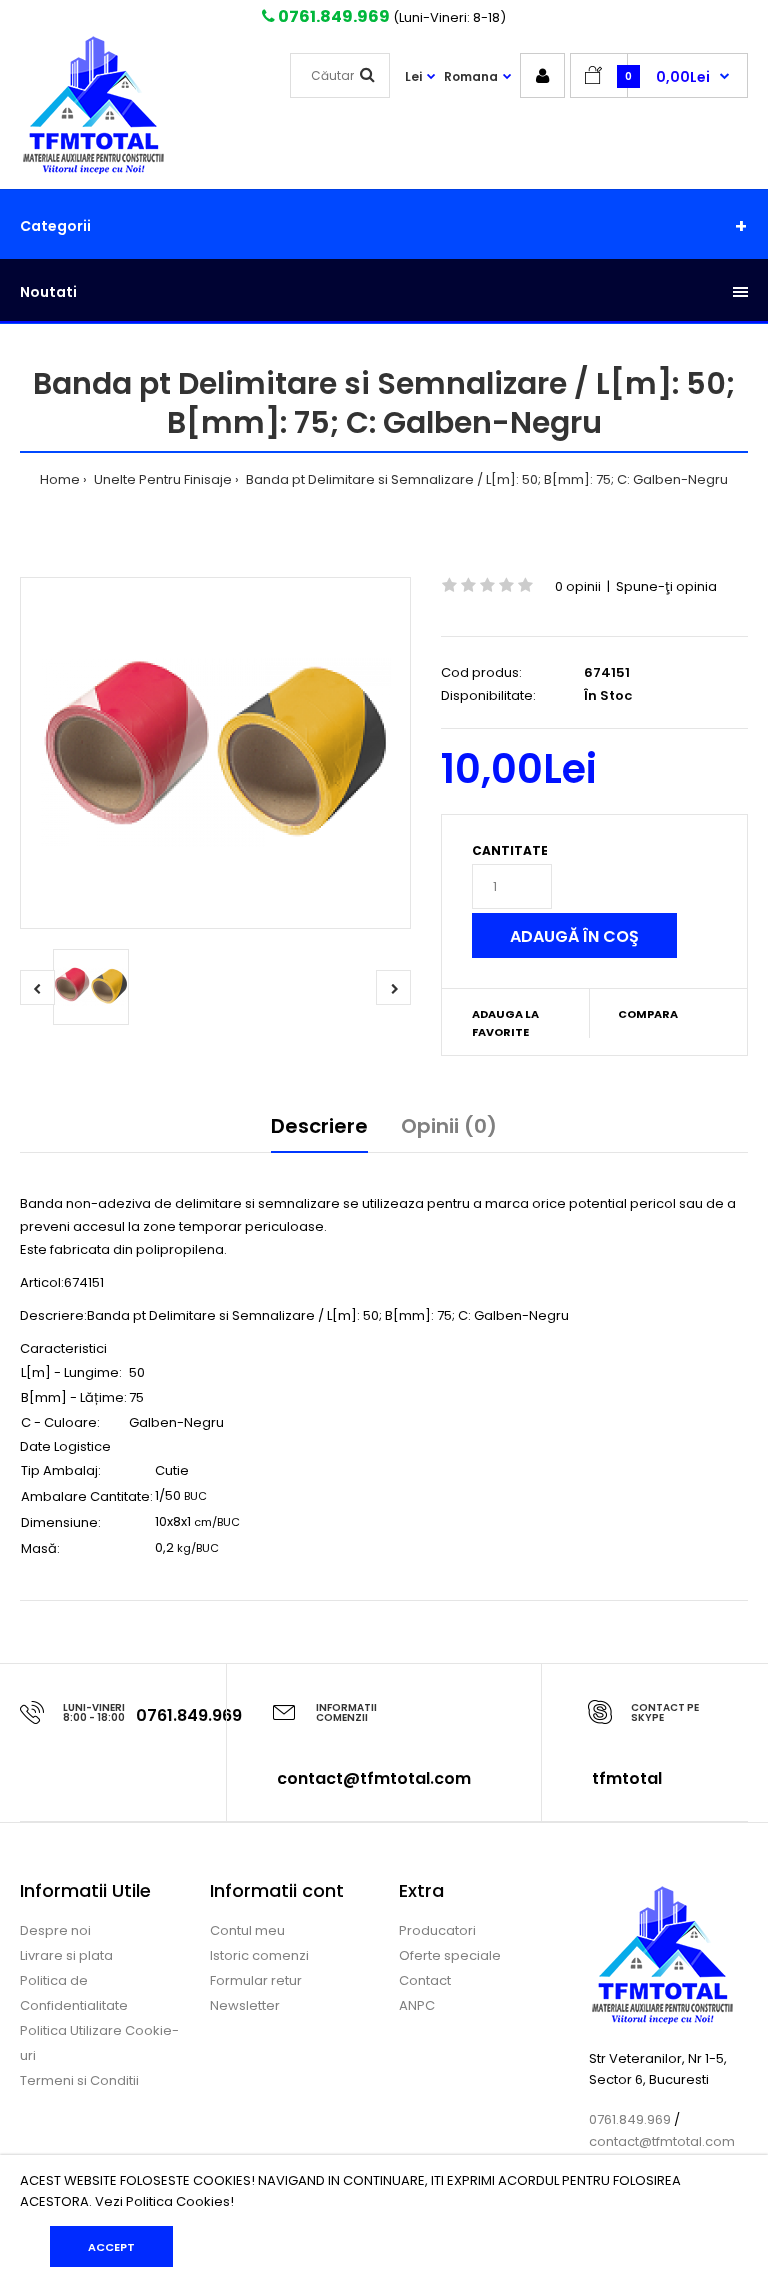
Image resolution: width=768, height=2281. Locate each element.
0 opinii (578, 586)
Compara (648, 1014)
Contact (425, 1980)
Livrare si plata (66, 1955)
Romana (471, 76)
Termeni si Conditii (79, 2080)
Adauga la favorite (505, 1023)
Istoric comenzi (259, 1955)
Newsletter (245, 2005)
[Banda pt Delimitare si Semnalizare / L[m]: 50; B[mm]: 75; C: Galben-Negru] (215, 753)
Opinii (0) (449, 1126)
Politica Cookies (178, 2201)
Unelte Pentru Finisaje (161, 479)
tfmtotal (627, 1778)
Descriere (319, 1126)
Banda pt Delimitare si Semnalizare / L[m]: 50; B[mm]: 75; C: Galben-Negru (485, 479)
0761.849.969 (332, 16)
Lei (413, 76)
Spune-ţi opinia (666, 586)
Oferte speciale (450, 1955)
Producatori (437, 1930)
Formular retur (256, 1980)
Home (60, 479)
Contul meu (247, 1930)
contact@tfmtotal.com (374, 1778)
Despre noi (55, 1930)
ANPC (417, 2005)
